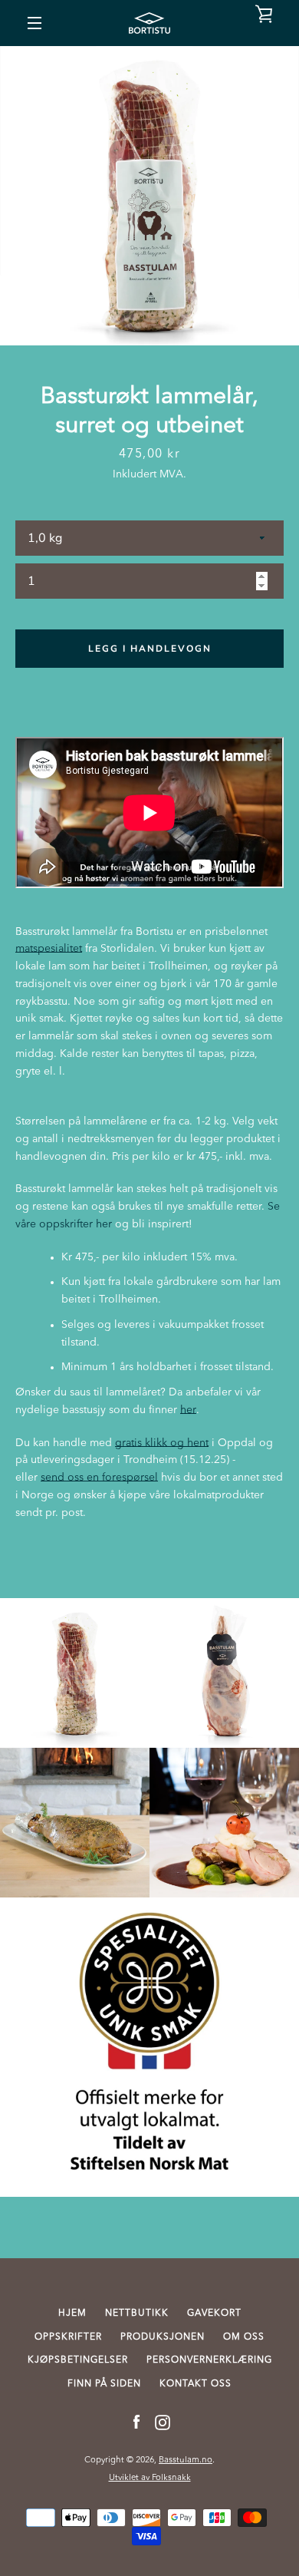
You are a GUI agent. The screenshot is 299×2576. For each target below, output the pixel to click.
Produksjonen (163, 2337)
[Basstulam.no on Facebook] (136, 2422)
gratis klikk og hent (162, 1443)
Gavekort (214, 2313)
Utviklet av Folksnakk (150, 2478)
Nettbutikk (137, 2313)
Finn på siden (104, 2384)
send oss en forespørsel (99, 1478)
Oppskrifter (68, 2337)
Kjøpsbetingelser (78, 2360)
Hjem (72, 2313)
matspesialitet (49, 949)
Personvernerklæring (209, 2360)
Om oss (244, 2337)
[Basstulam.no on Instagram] (163, 2422)
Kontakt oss (195, 2384)
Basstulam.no (186, 2460)
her (188, 1410)
